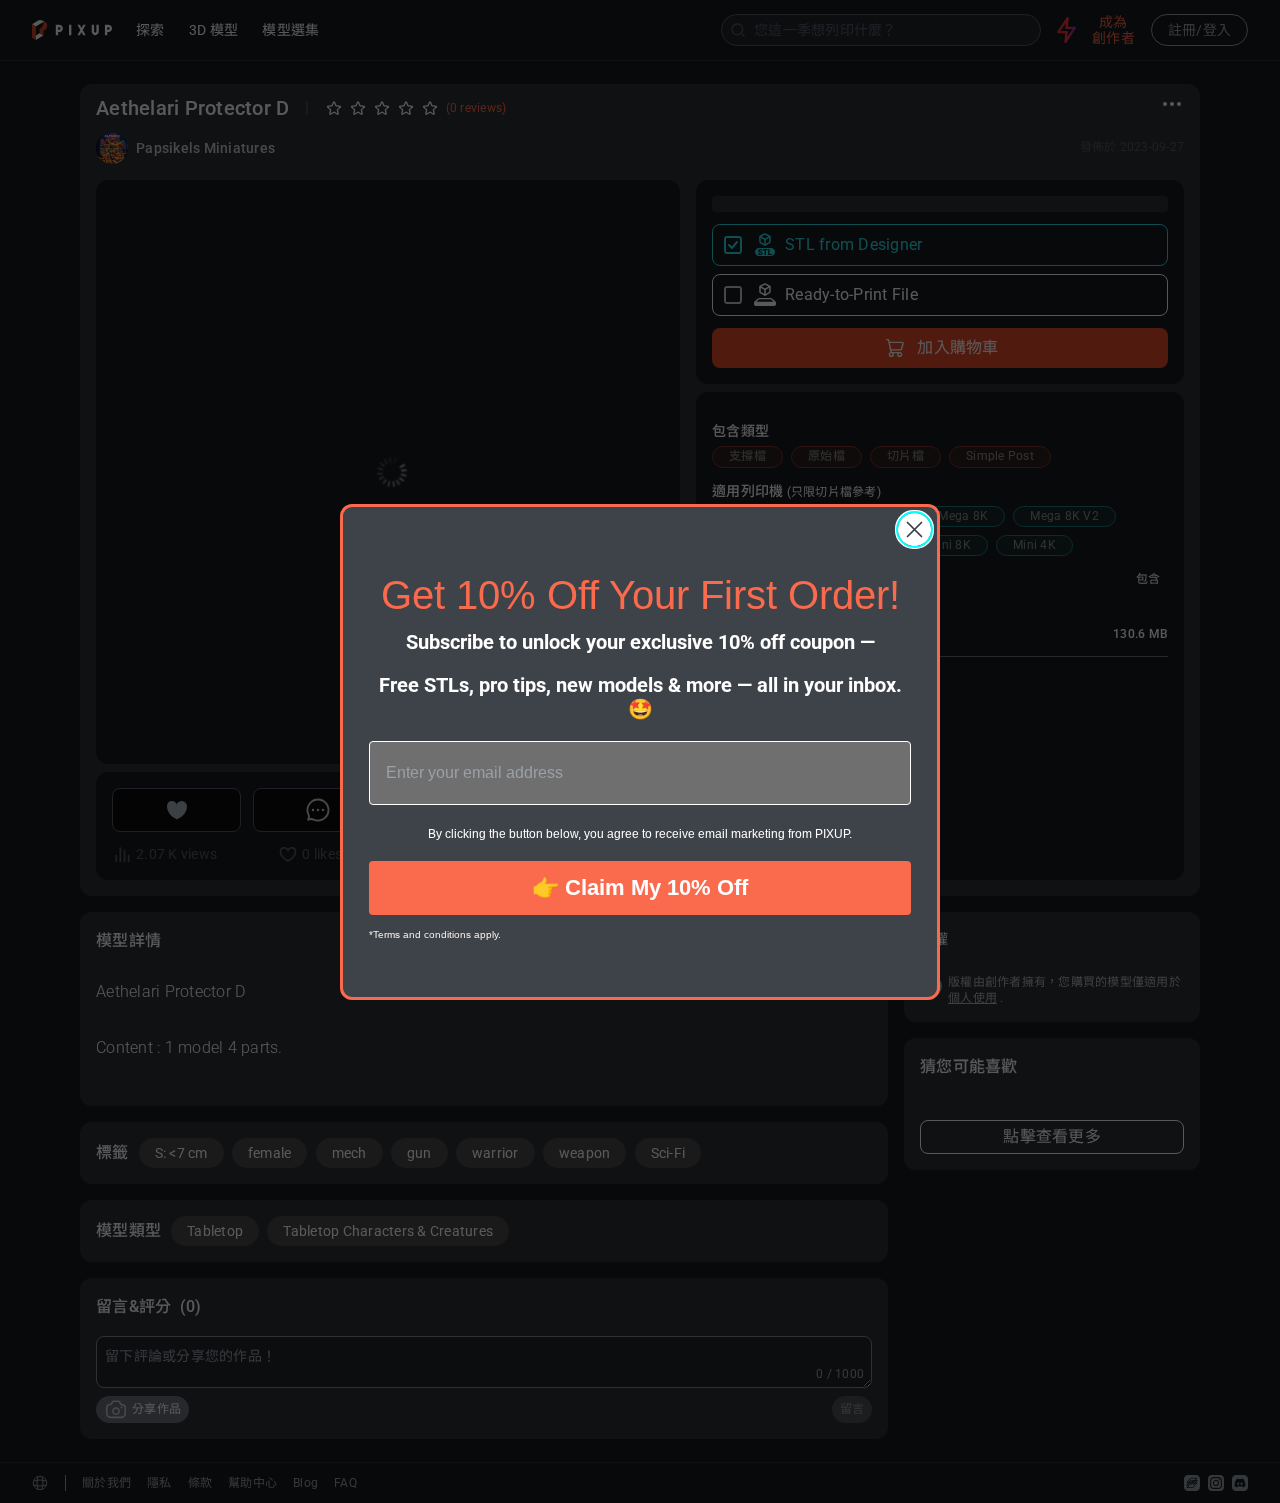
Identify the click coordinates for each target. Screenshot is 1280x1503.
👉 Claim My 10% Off (640, 887)
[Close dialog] (914, 529)
